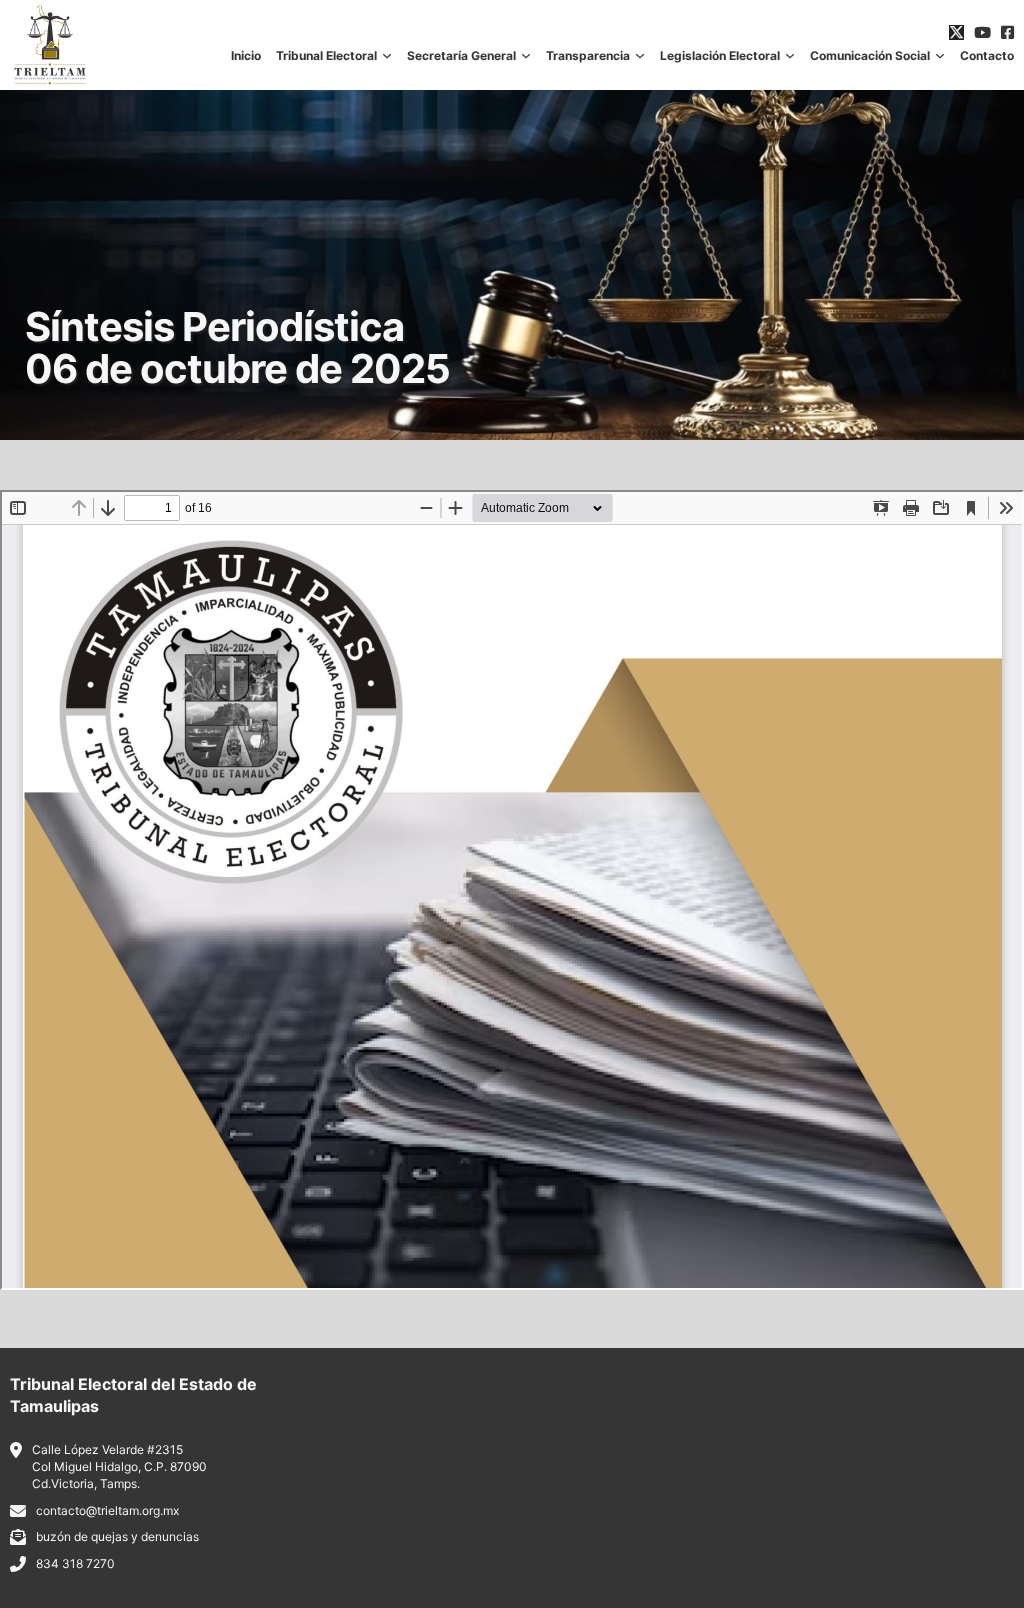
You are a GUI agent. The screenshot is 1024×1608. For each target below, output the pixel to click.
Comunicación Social (870, 56)
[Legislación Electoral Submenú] (790, 56)
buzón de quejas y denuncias (117, 1536)
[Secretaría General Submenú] (526, 56)
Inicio (246, 56)
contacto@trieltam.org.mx (107, 1510)
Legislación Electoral (720, 56)
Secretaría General (461, 56)
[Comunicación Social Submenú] (940, 56)
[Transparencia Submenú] (640, 56)
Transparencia (588, 56)
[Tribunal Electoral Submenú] (387, 56)
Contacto (987, 56)
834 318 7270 (75, 1563)
